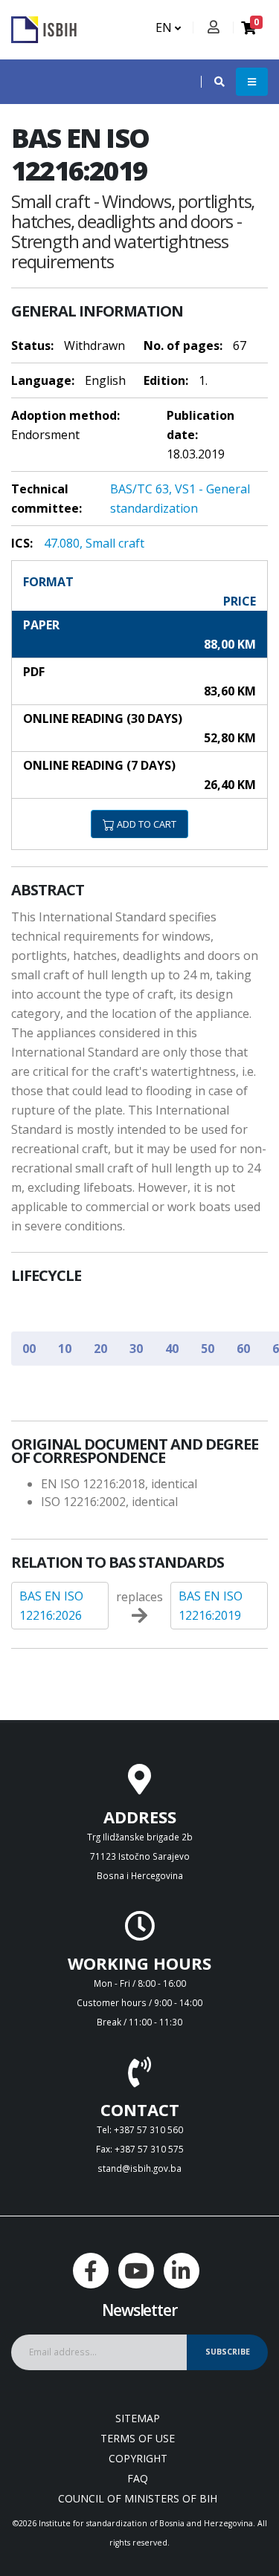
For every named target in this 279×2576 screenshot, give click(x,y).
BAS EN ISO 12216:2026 (51, 1606)
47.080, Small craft (94, 543)
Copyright (138, 2458)
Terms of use (138, 2438)
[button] (212, 82)
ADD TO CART (145, 824)
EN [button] (165, 27)
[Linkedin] (182, 2271)
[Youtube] (136, 2271)
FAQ (138, 2478)
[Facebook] (91, 2271)
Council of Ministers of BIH (138, 2498)
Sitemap (138, 2418)
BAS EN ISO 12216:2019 (211, 1606)
